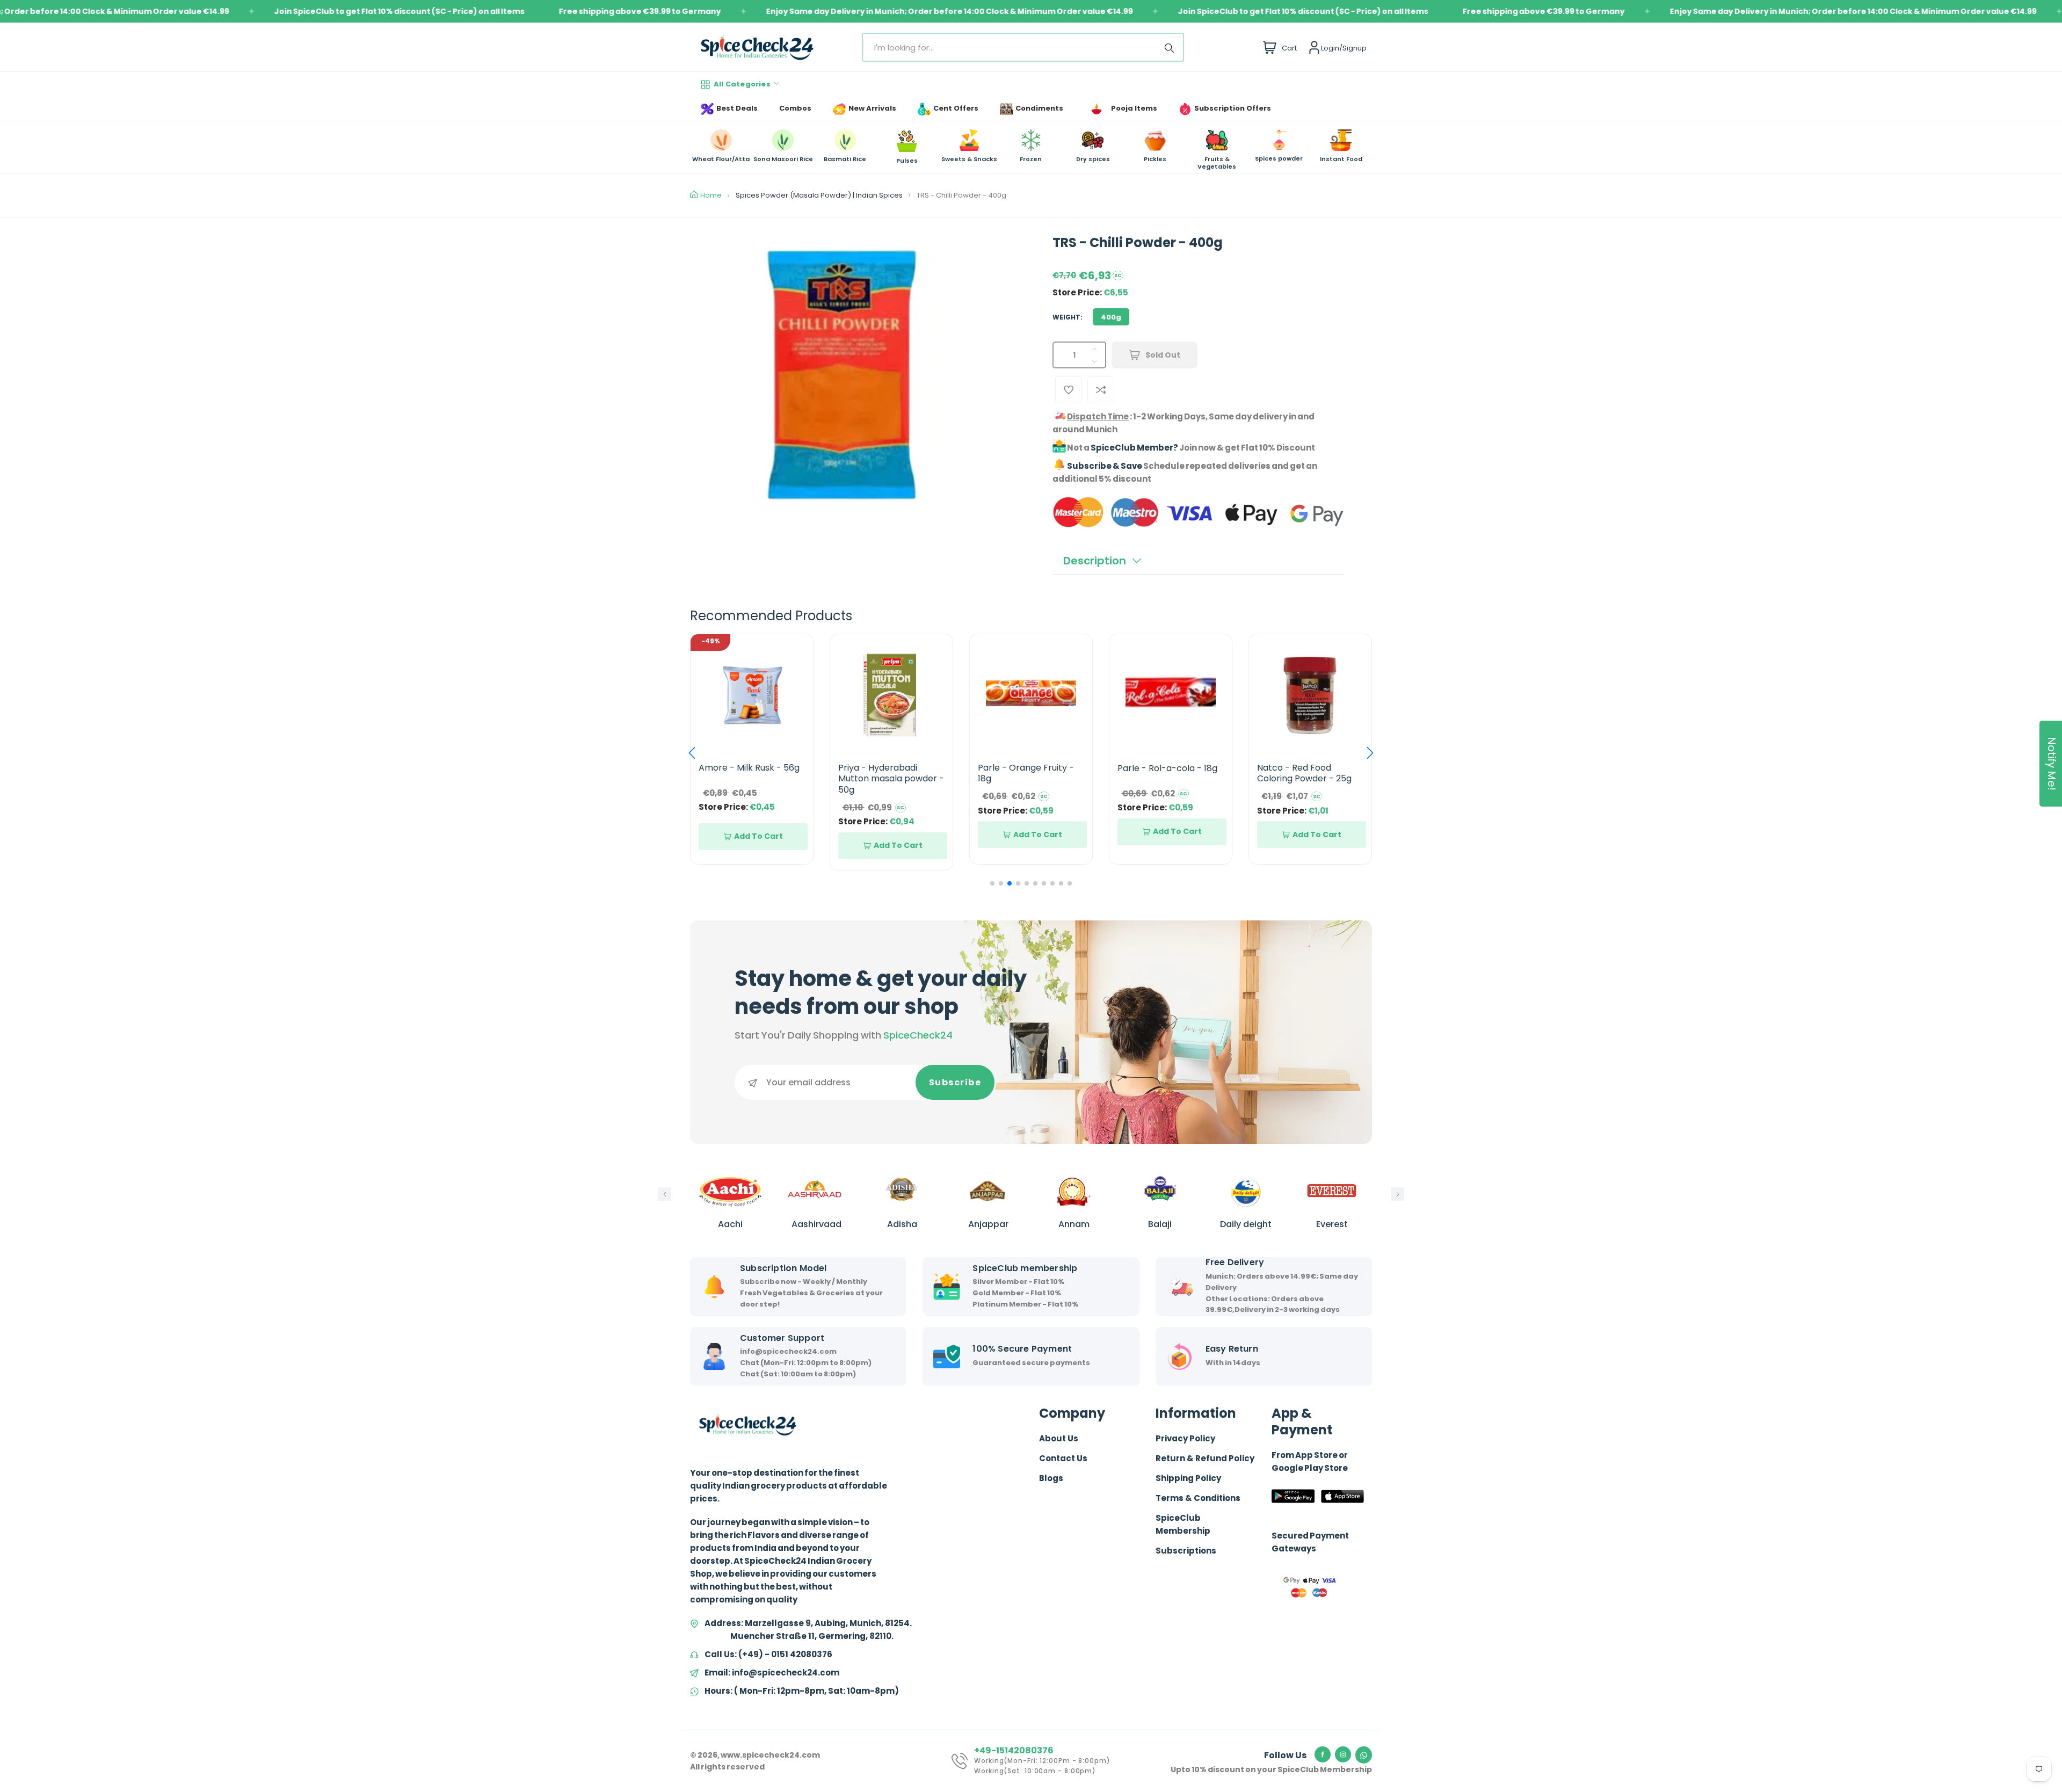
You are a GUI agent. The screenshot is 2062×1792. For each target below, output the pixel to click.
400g (1111, 317)
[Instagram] (1343, 1754)
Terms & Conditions (1198, 1498)
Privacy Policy (1185, 1438)
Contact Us (1063, 1458)
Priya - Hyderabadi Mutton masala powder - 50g (752, 779)
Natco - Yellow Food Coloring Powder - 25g (1304, 773)
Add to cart (758, 845)
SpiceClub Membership (1183, 1524)
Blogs (1051, 1478)
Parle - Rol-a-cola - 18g (1028, 768)
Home (711, 195)
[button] (692, 753)
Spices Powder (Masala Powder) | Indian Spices (819, 195)
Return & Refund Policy (1205, 1458)
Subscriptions (1186, 1551)
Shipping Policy (1188, 1478)
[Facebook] (1323, 1754)
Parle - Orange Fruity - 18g (886, 773)
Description (1095, 561)
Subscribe (955, 1082)
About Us (1059, 1438)
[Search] (1171, 47)
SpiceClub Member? (1134, 448)
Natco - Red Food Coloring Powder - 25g (1165, 773)
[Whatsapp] (1364, 1755)
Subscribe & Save (1105, 466)
